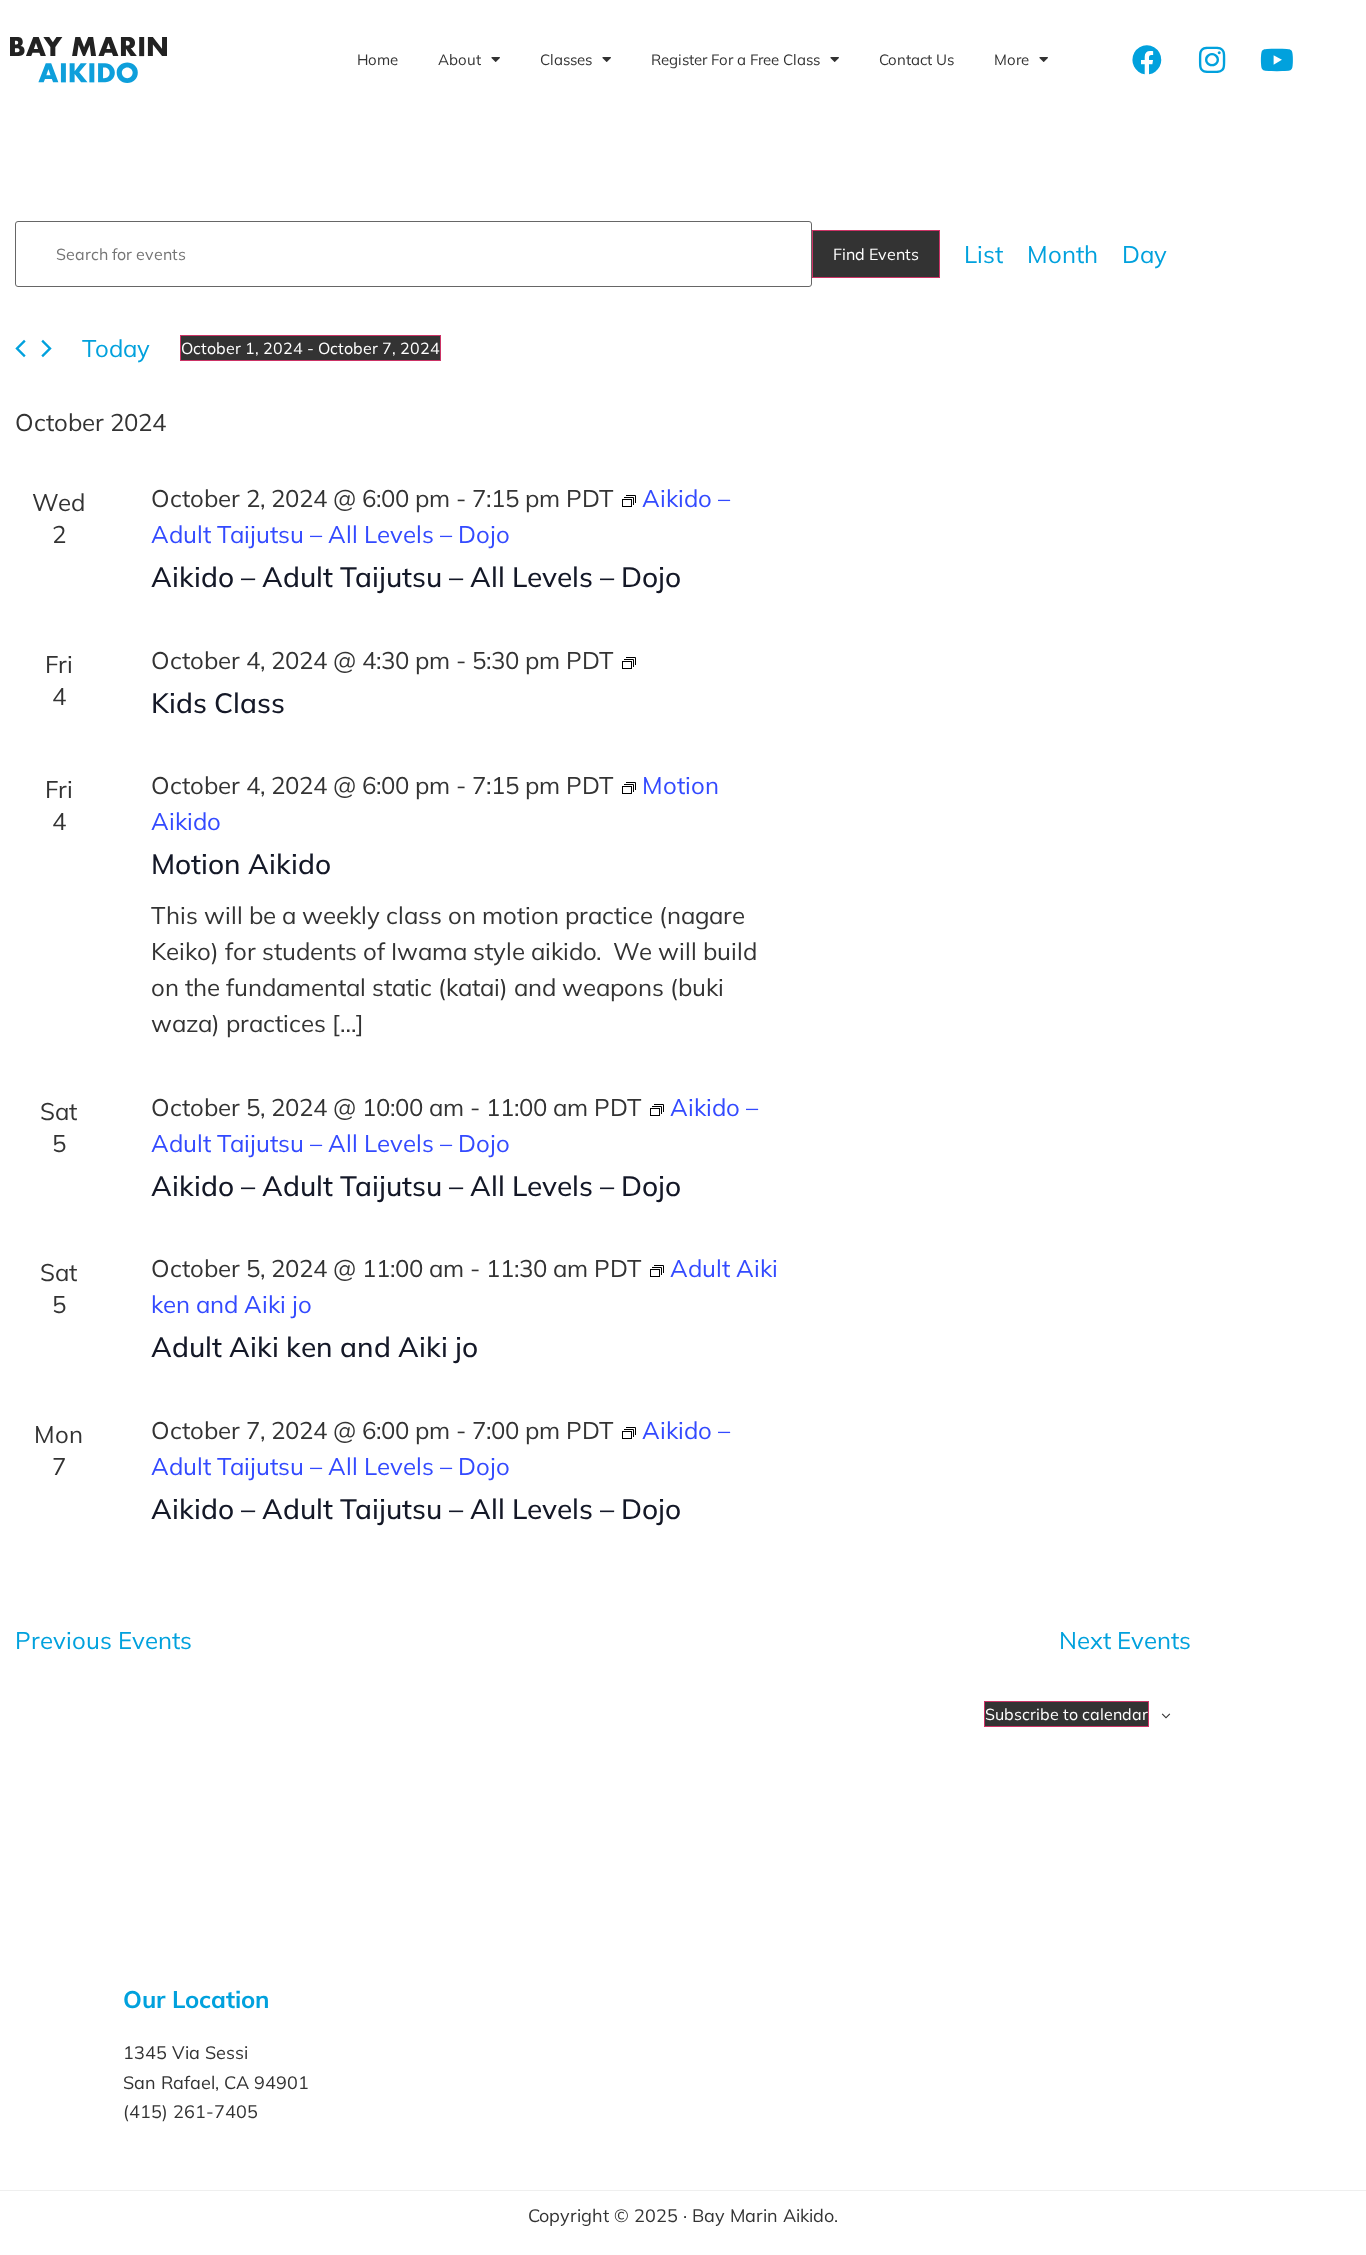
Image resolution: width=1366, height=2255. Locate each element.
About (459, 59)
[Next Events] (46, 348)
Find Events (876, 254)
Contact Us (916, 59)
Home (377, 59)
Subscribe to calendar (1066, 1714)
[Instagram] (1212, 60)
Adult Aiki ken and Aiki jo (314, 1346)
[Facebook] (1147, 60)
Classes (566, 59)
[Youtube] (1277, 60)
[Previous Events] (20, 348)
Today (116, 348)
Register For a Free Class (735, 59)
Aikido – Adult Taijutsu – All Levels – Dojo (416, 576)
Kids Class (218, 702)
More (1011, 59)
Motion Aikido (241, 863)
